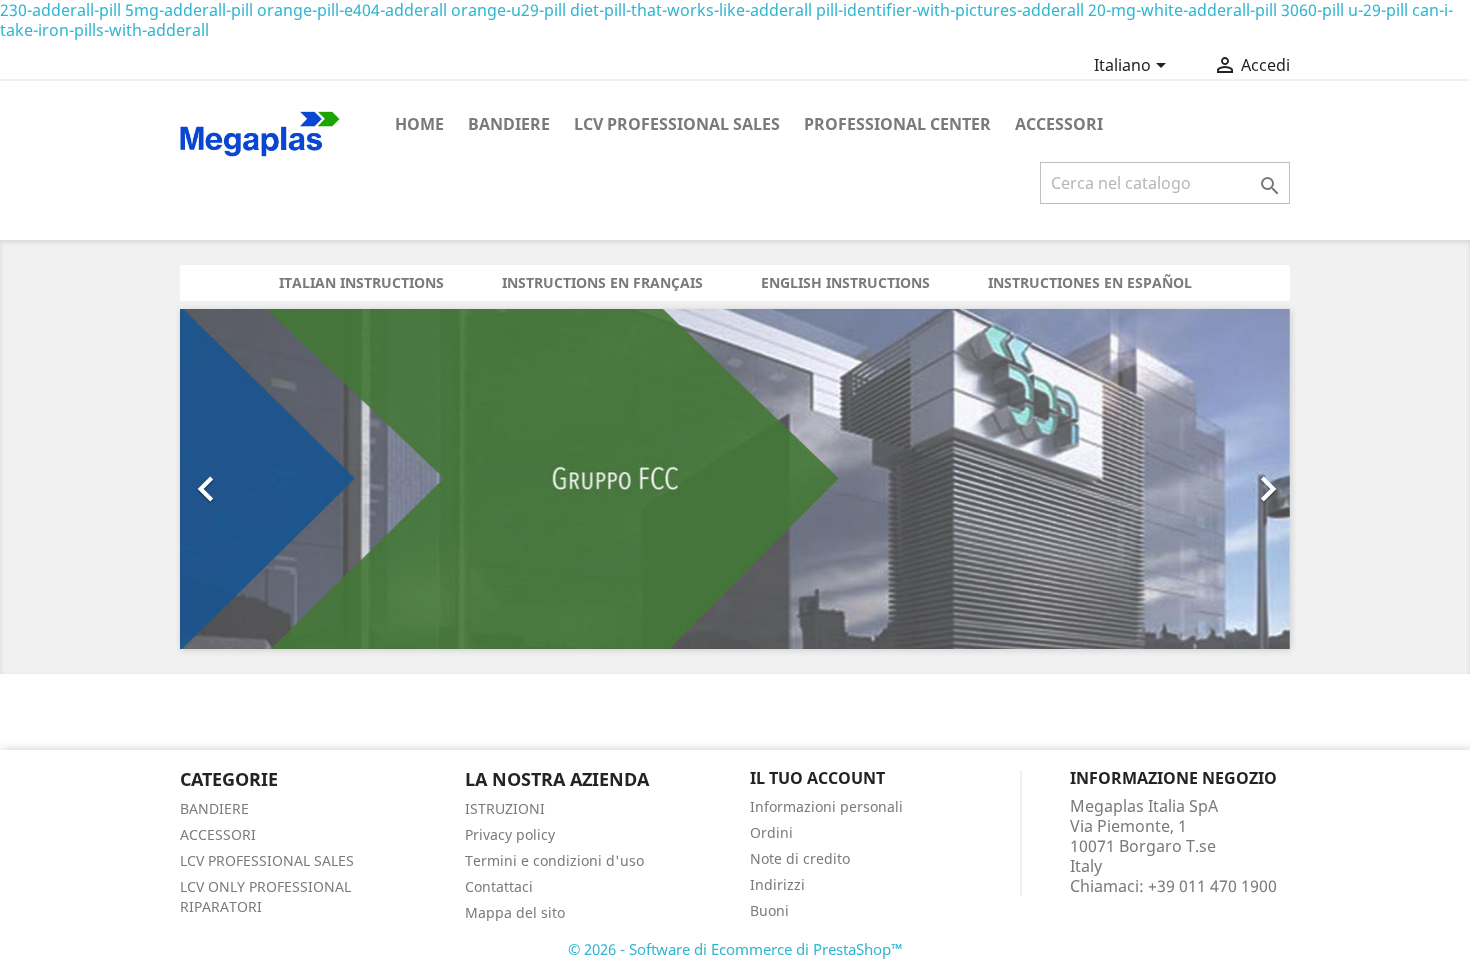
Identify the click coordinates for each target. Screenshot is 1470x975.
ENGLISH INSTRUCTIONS (845, 282)
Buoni (769, 910)
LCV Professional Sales (677, 124)
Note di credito (800, 858)
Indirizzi (777, 884)
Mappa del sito (515, 912)
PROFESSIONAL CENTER (897, 124)
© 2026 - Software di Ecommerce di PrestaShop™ (735, 949)
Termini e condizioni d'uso (554, 860)
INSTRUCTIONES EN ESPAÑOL (1090, 282)
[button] (263, 479)
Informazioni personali (826, 806)
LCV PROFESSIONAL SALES (267, 860)
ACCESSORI (1059, 124)
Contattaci (499, 886)
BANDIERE (509, 124)
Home (419, 124)
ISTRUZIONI (505, 808)
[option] (735, 479)
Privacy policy (510, 834)
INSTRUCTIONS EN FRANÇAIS (602, 282)
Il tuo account (817, 778)
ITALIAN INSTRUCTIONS (361, 282)
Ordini (771, 832)
